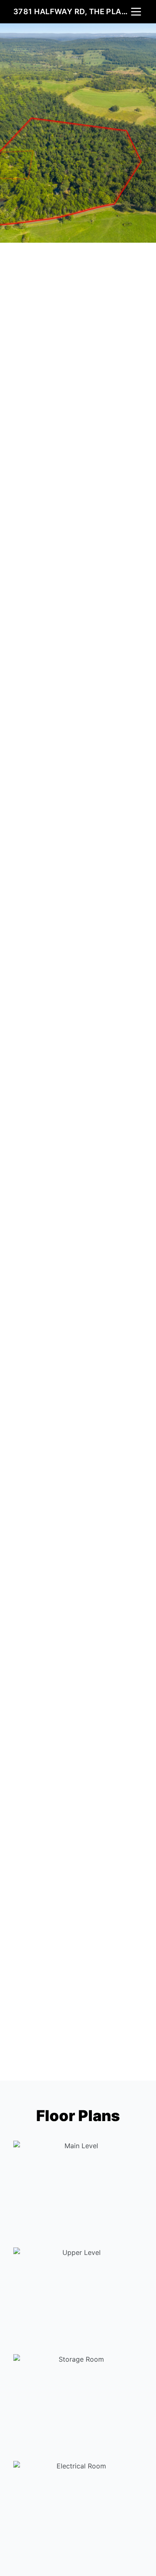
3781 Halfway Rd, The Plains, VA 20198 (71, 11)
